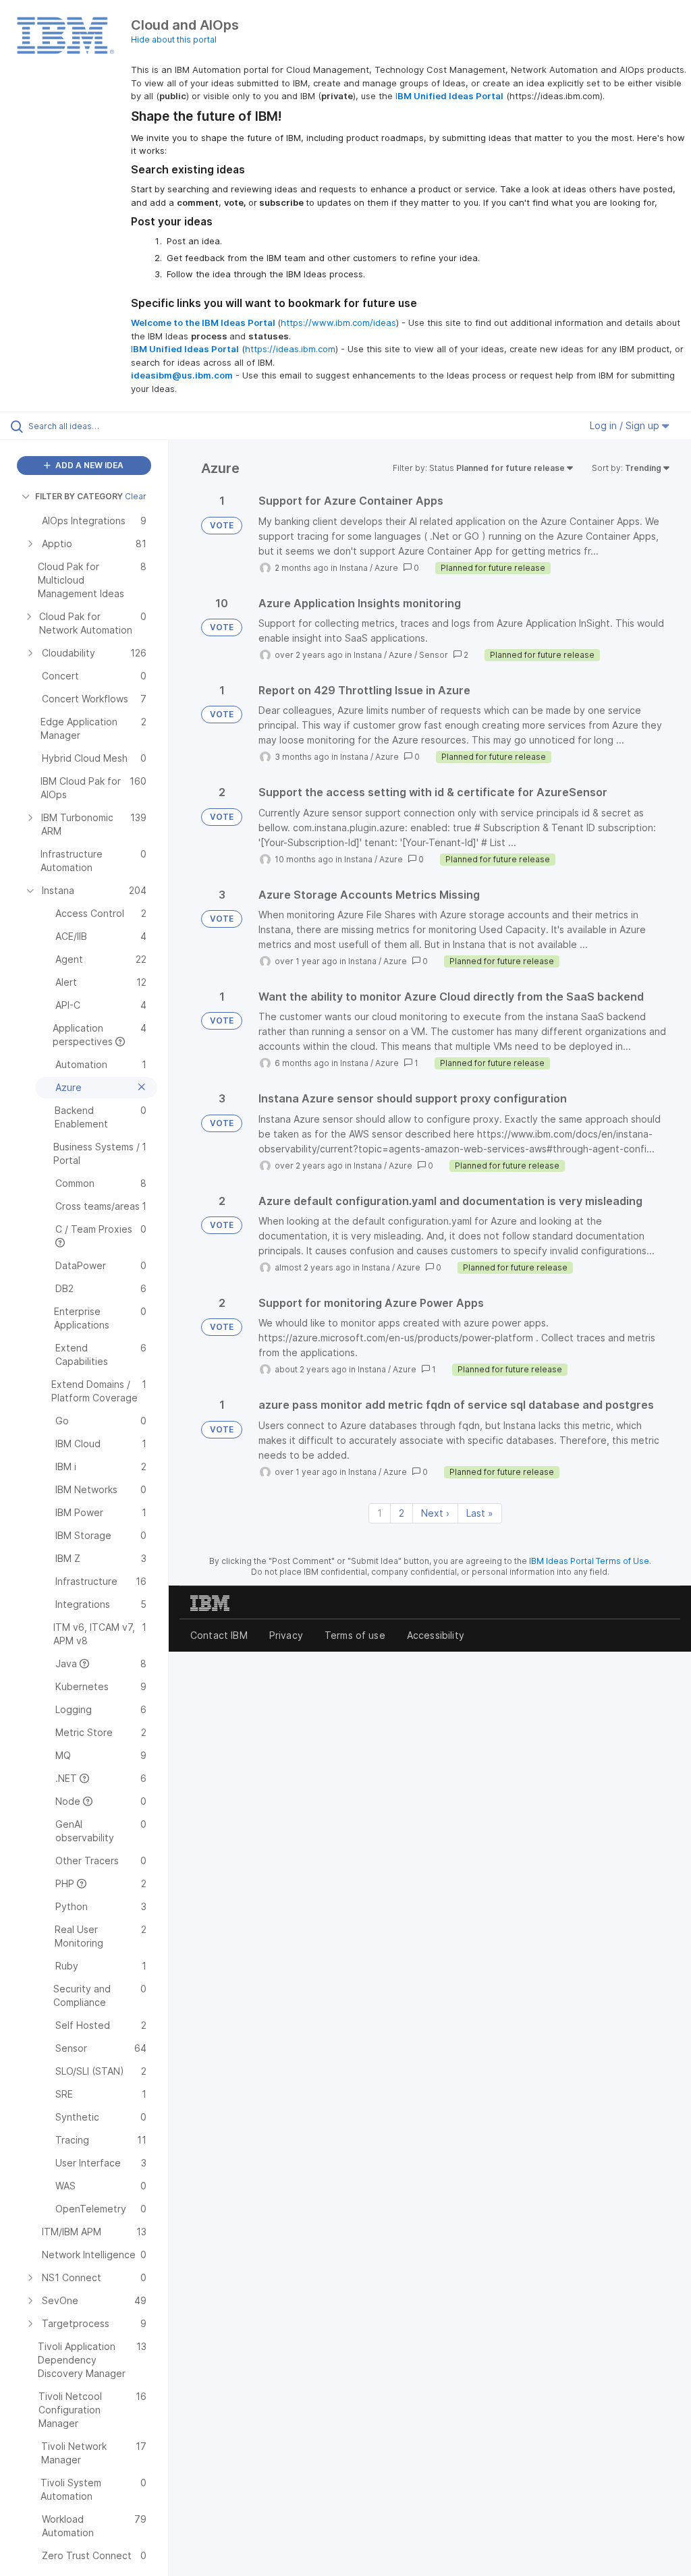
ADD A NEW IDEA (88, 465)
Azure (386, 568)
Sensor (434, 655)
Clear (136, 496)
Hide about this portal (174, 39)
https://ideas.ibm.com (290, 349)
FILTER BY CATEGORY (79, 496)
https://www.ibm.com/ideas (338, 323)
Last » (480, 1513)
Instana (354, 568)
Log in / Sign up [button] (626, 425)
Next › (435, 1513)
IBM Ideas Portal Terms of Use (589, 1561)
